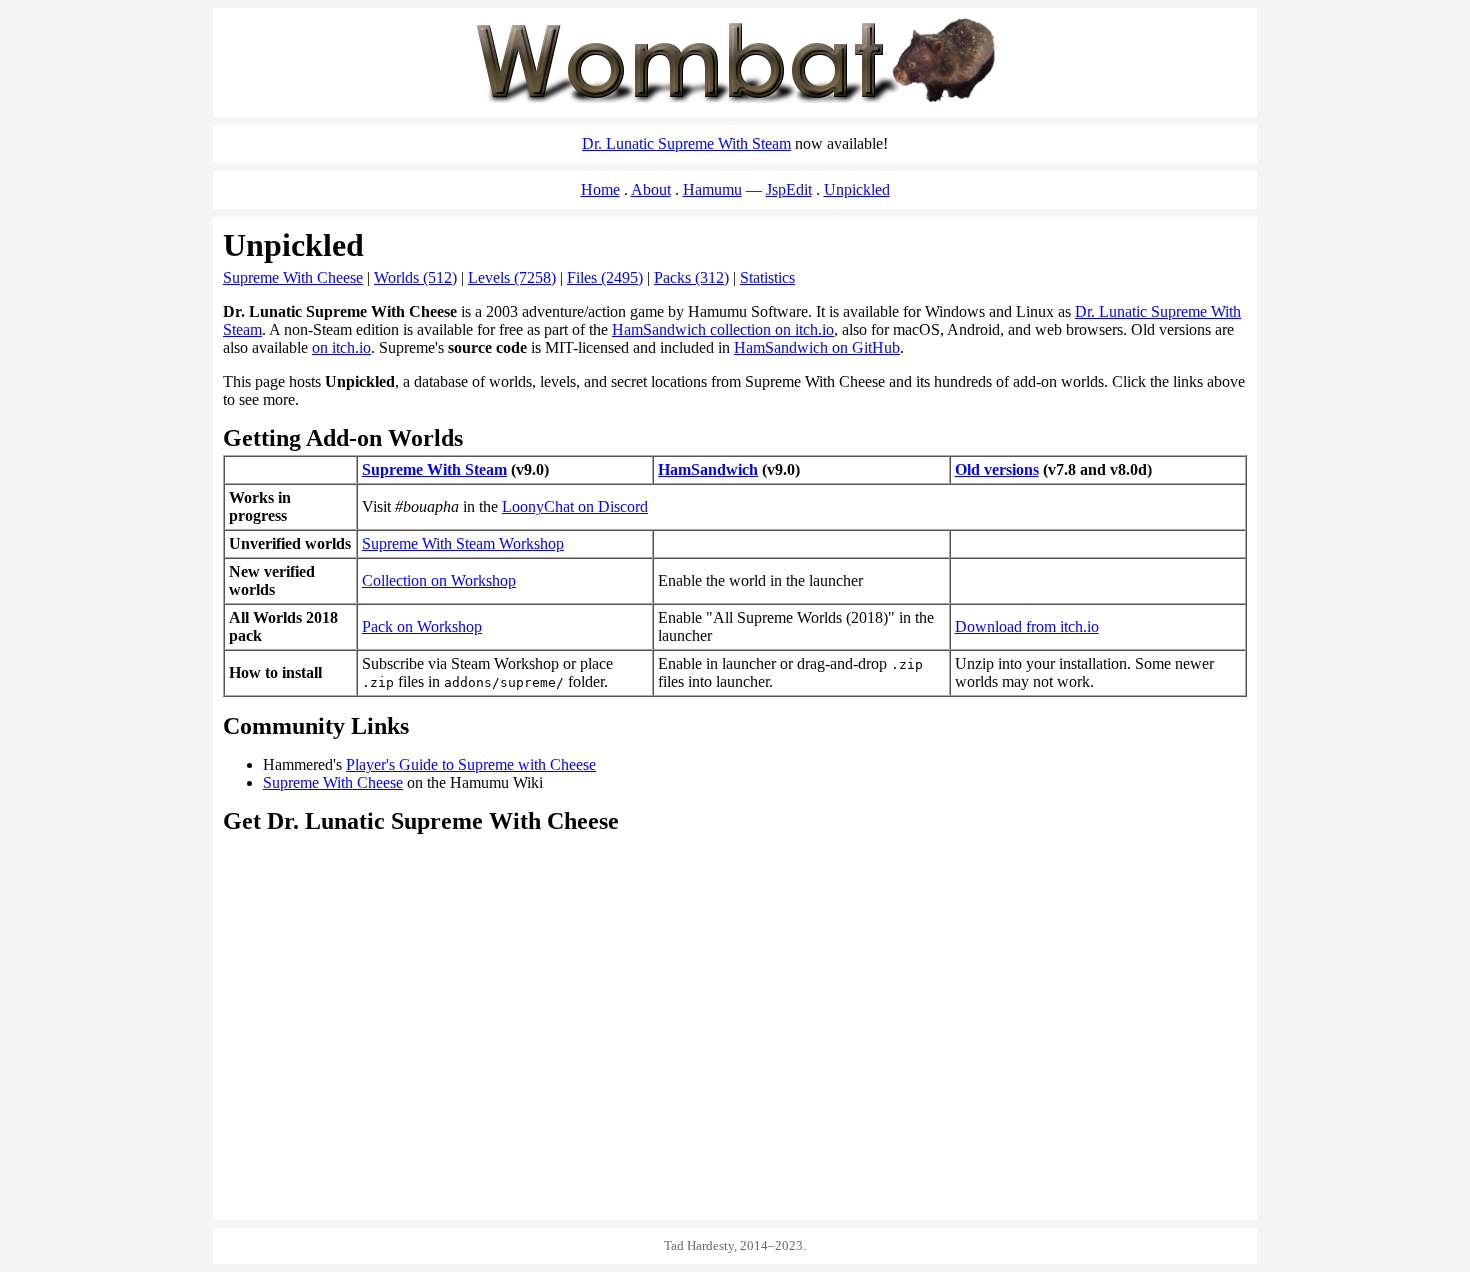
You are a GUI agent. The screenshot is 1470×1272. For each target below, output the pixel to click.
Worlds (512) (415, 277)
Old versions (997, 469)
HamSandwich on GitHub (817, 347)
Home (600, 189)
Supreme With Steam (434, 469)
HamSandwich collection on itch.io (723, 329)
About (651, 189)
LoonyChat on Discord (575, 506)
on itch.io (341, 347)
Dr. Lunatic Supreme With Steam (686, 143)
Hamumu (712, 189)
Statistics (767, 277)
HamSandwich (708, 469)
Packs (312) (691, 277)
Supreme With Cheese (293, 277)
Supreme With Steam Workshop (463, 543)
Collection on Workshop (439, 580)
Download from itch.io (1027, 626)
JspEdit (789, 189)
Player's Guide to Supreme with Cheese (471, 764)
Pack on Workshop (422, 626)
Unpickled (857, 189)
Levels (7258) (512, 277)
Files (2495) (605, 277)
